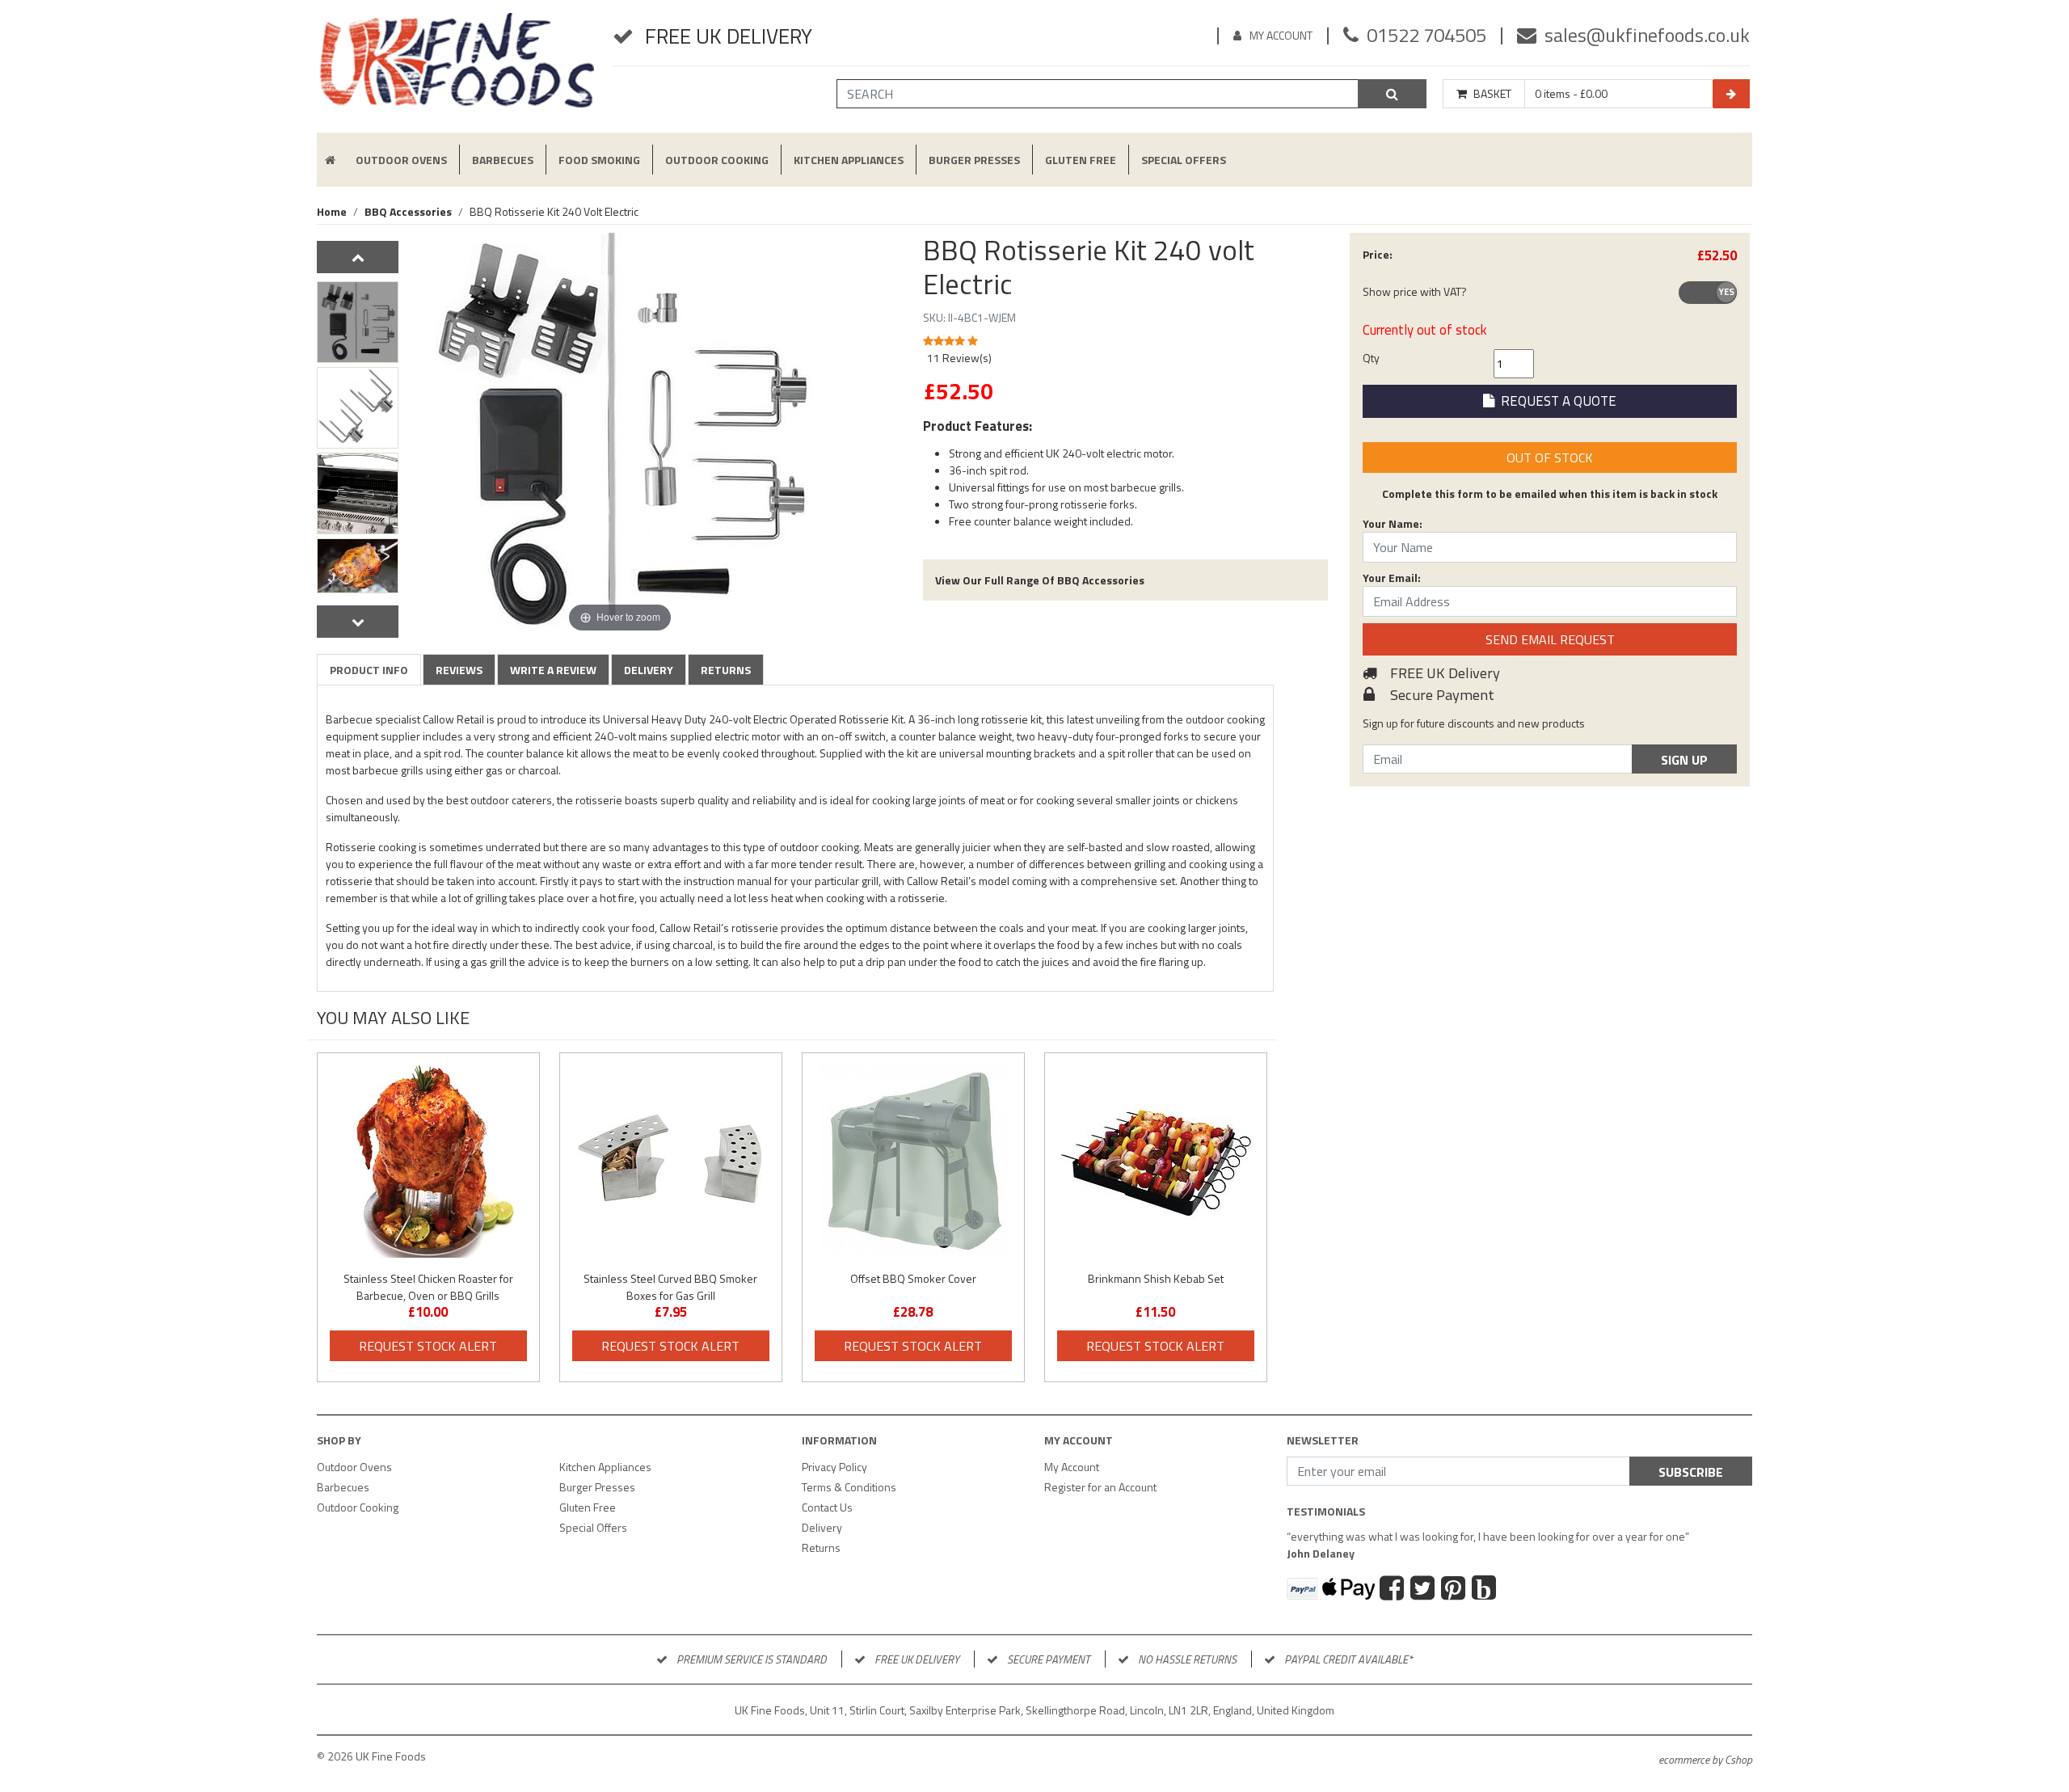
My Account (1281, 35)
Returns (726, 670)
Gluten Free (1081, 160)
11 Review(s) (959, 358)
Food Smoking (599, 160)
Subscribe (1691, 1472)
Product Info (369, 670)
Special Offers (1184, 160)
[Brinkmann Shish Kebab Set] (1156, 1162)
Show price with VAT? (1415, 291)
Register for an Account (1100, 1487)
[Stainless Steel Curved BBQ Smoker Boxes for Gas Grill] (671, 1162)
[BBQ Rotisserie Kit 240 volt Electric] (358, 322)
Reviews (459, 670)
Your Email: (1392, 578)
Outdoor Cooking (717, 160)
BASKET (1492, 94)
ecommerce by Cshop (1705, 1759)
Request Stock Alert (428, 1346)
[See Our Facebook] (1394, 1590)
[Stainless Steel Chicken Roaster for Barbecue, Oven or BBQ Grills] (428, 1162)
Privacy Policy (834, 1467)
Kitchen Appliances (849, 160)
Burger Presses (974, 160)
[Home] (457, 67)
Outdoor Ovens (401, 160)
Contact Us (827, 1507)
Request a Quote (1555, 401)
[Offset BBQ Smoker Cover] (913, 1162)
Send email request (1550, 639)
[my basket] (1731, 94)
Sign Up (1684, 760)
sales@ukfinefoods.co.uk (1647, 35)
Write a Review (553, 670)
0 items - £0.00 (1571, 94)
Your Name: (1393, 523)
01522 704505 (1426, 35)
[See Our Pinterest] (1455, 1590)
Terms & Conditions (849, 1487)
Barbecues (503, 160)
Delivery (649, 670)
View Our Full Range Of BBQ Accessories (1040, 580)
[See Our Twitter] (1424, 1590)
